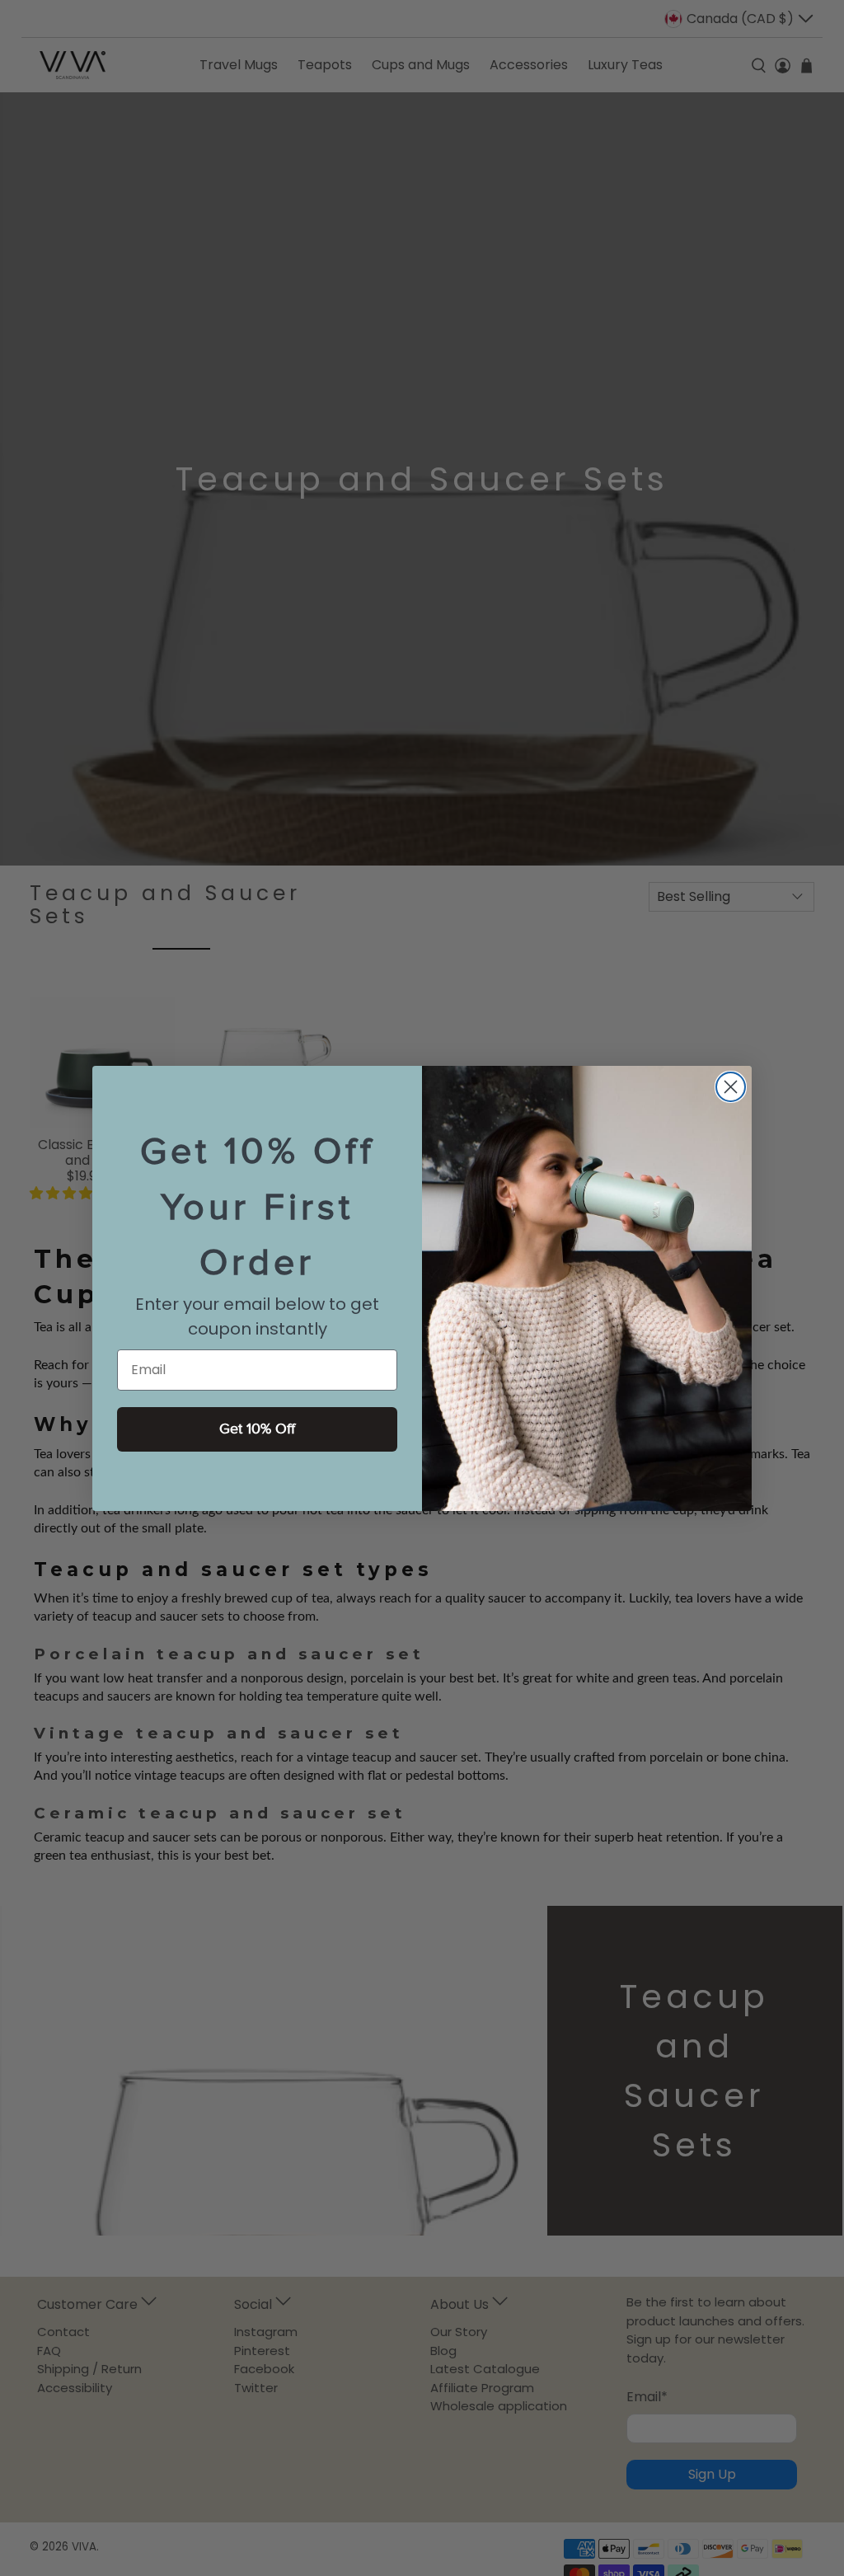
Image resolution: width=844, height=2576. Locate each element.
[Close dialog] (731, 1087)
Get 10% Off (257, 1429)
